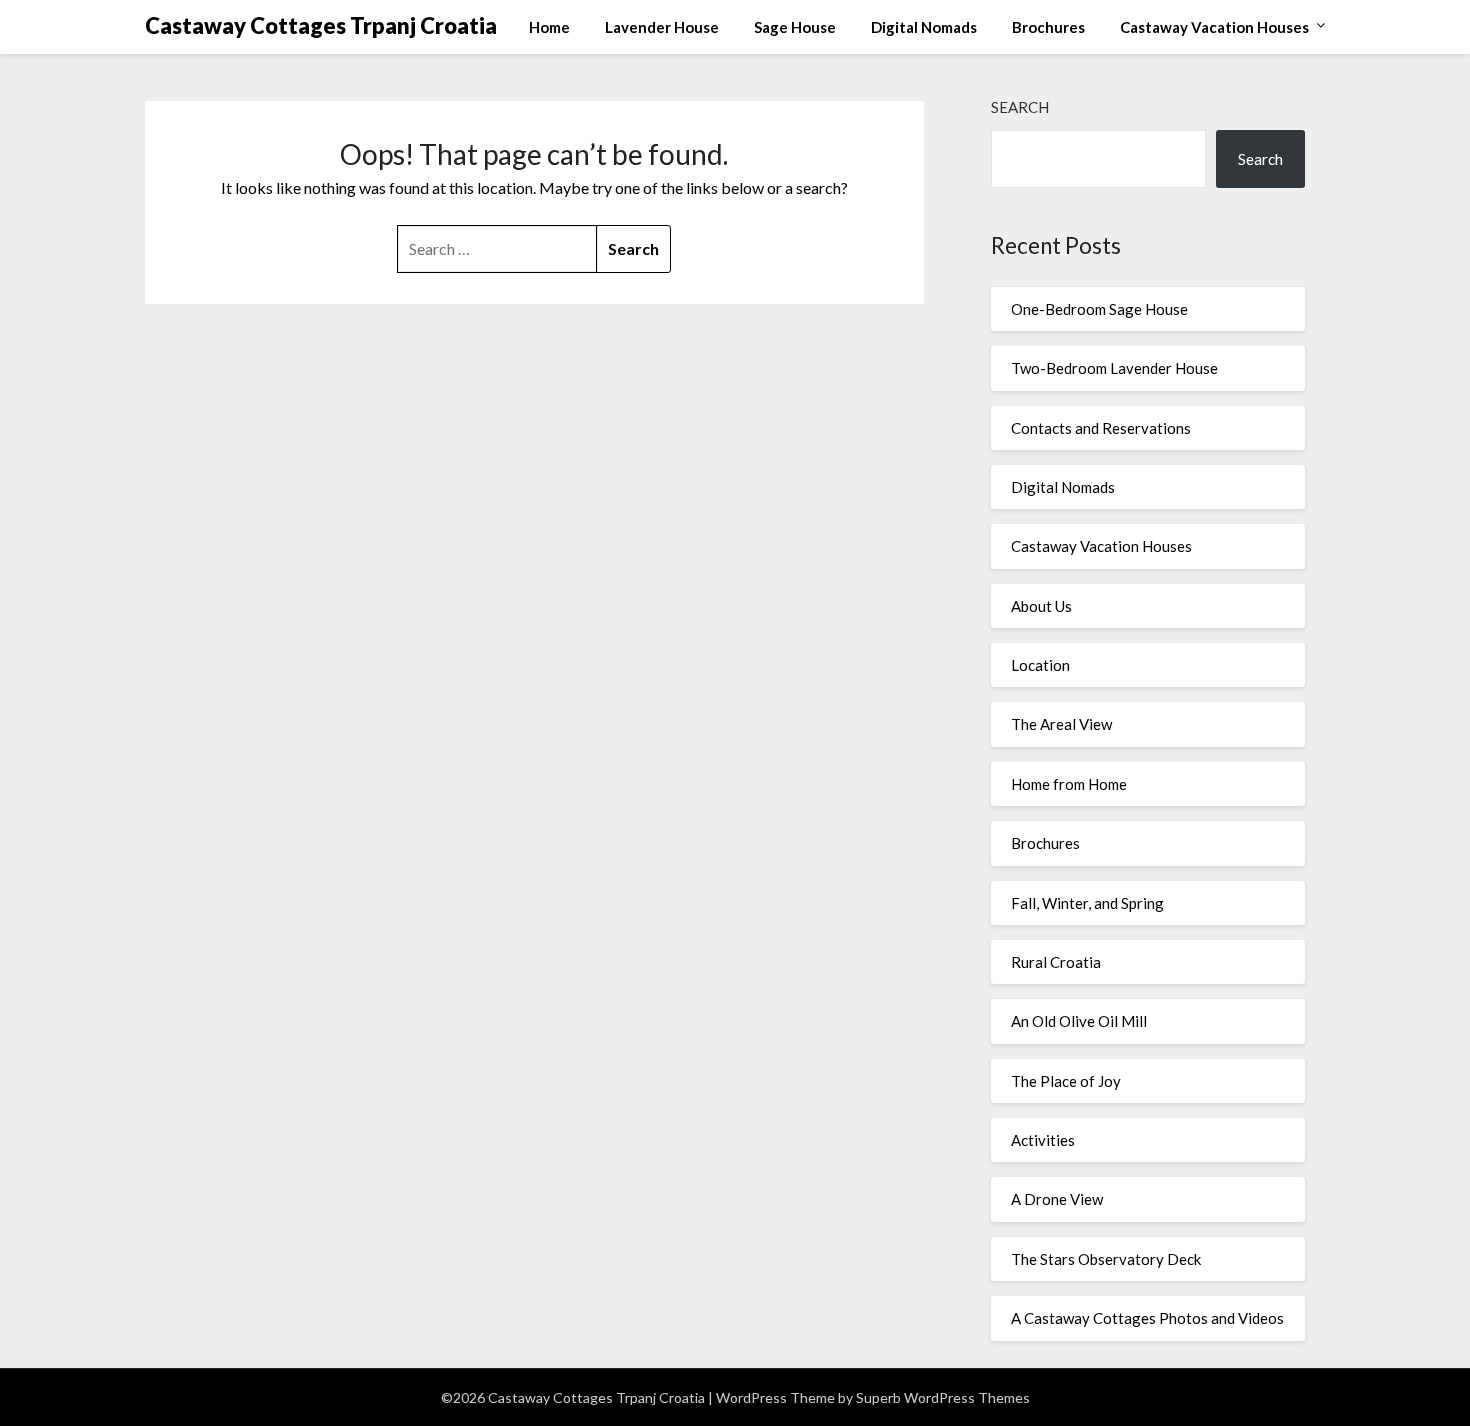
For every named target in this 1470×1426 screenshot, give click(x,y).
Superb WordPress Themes (943, 1397)
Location (1040, 665)
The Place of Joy (1066, 1081)
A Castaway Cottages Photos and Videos (1147, 1318)
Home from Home (1069, 784)
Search (1020, 107)
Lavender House (662, 27)
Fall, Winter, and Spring (1087, 903)
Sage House (795, 27)
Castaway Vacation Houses (1214, 27)
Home (549, 27)
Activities (1043, 1140)
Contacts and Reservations (1101, 428)
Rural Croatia (1056, 962)
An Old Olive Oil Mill (1079, 1021)
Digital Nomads (924, 27)
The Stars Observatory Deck (1106, 1259)
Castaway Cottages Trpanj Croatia (321, 25)
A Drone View (1057, 1199)
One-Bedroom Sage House (1099, 309)
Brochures (1048, 27)
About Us (1041, 606)
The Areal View (1061, 724)
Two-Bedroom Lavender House (1114, 368)
